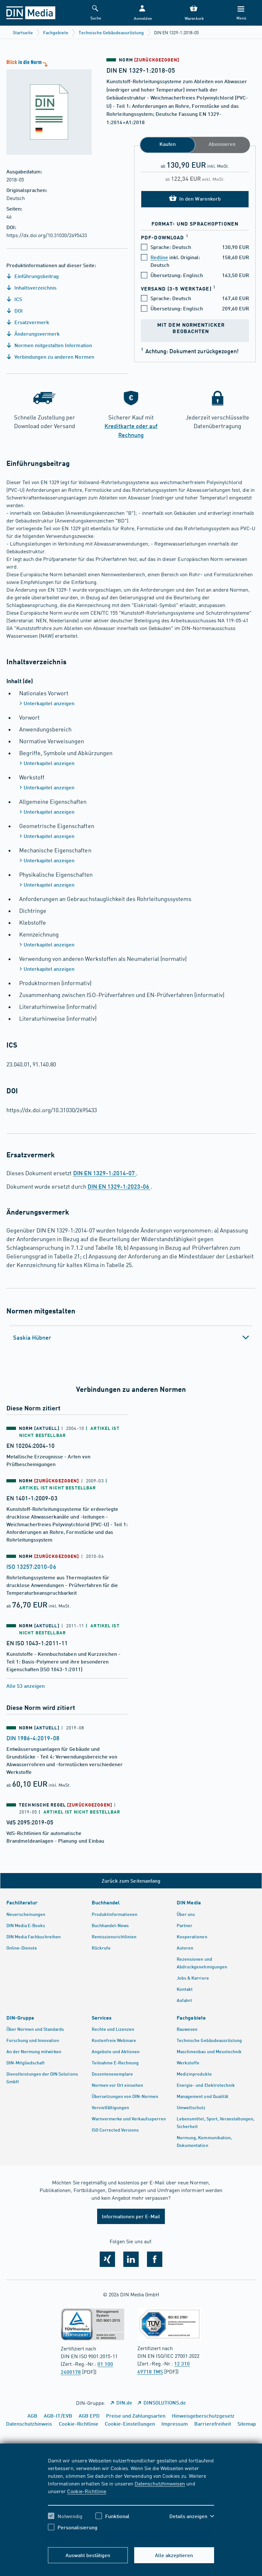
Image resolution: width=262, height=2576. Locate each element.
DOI (18, 311)
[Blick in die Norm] (46, 107)
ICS (18, 299)
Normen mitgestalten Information (53, 345)
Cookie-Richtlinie (86, 2491)
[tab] (131, 1337)
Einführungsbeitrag (36, 276)
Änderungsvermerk (36, 334)
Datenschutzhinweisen (160, 2483)
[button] (142, 13)
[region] (131, 2499)
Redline (159, 257)
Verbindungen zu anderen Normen (54, 357)
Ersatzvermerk (31, 322)
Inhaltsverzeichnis (35, 287)
